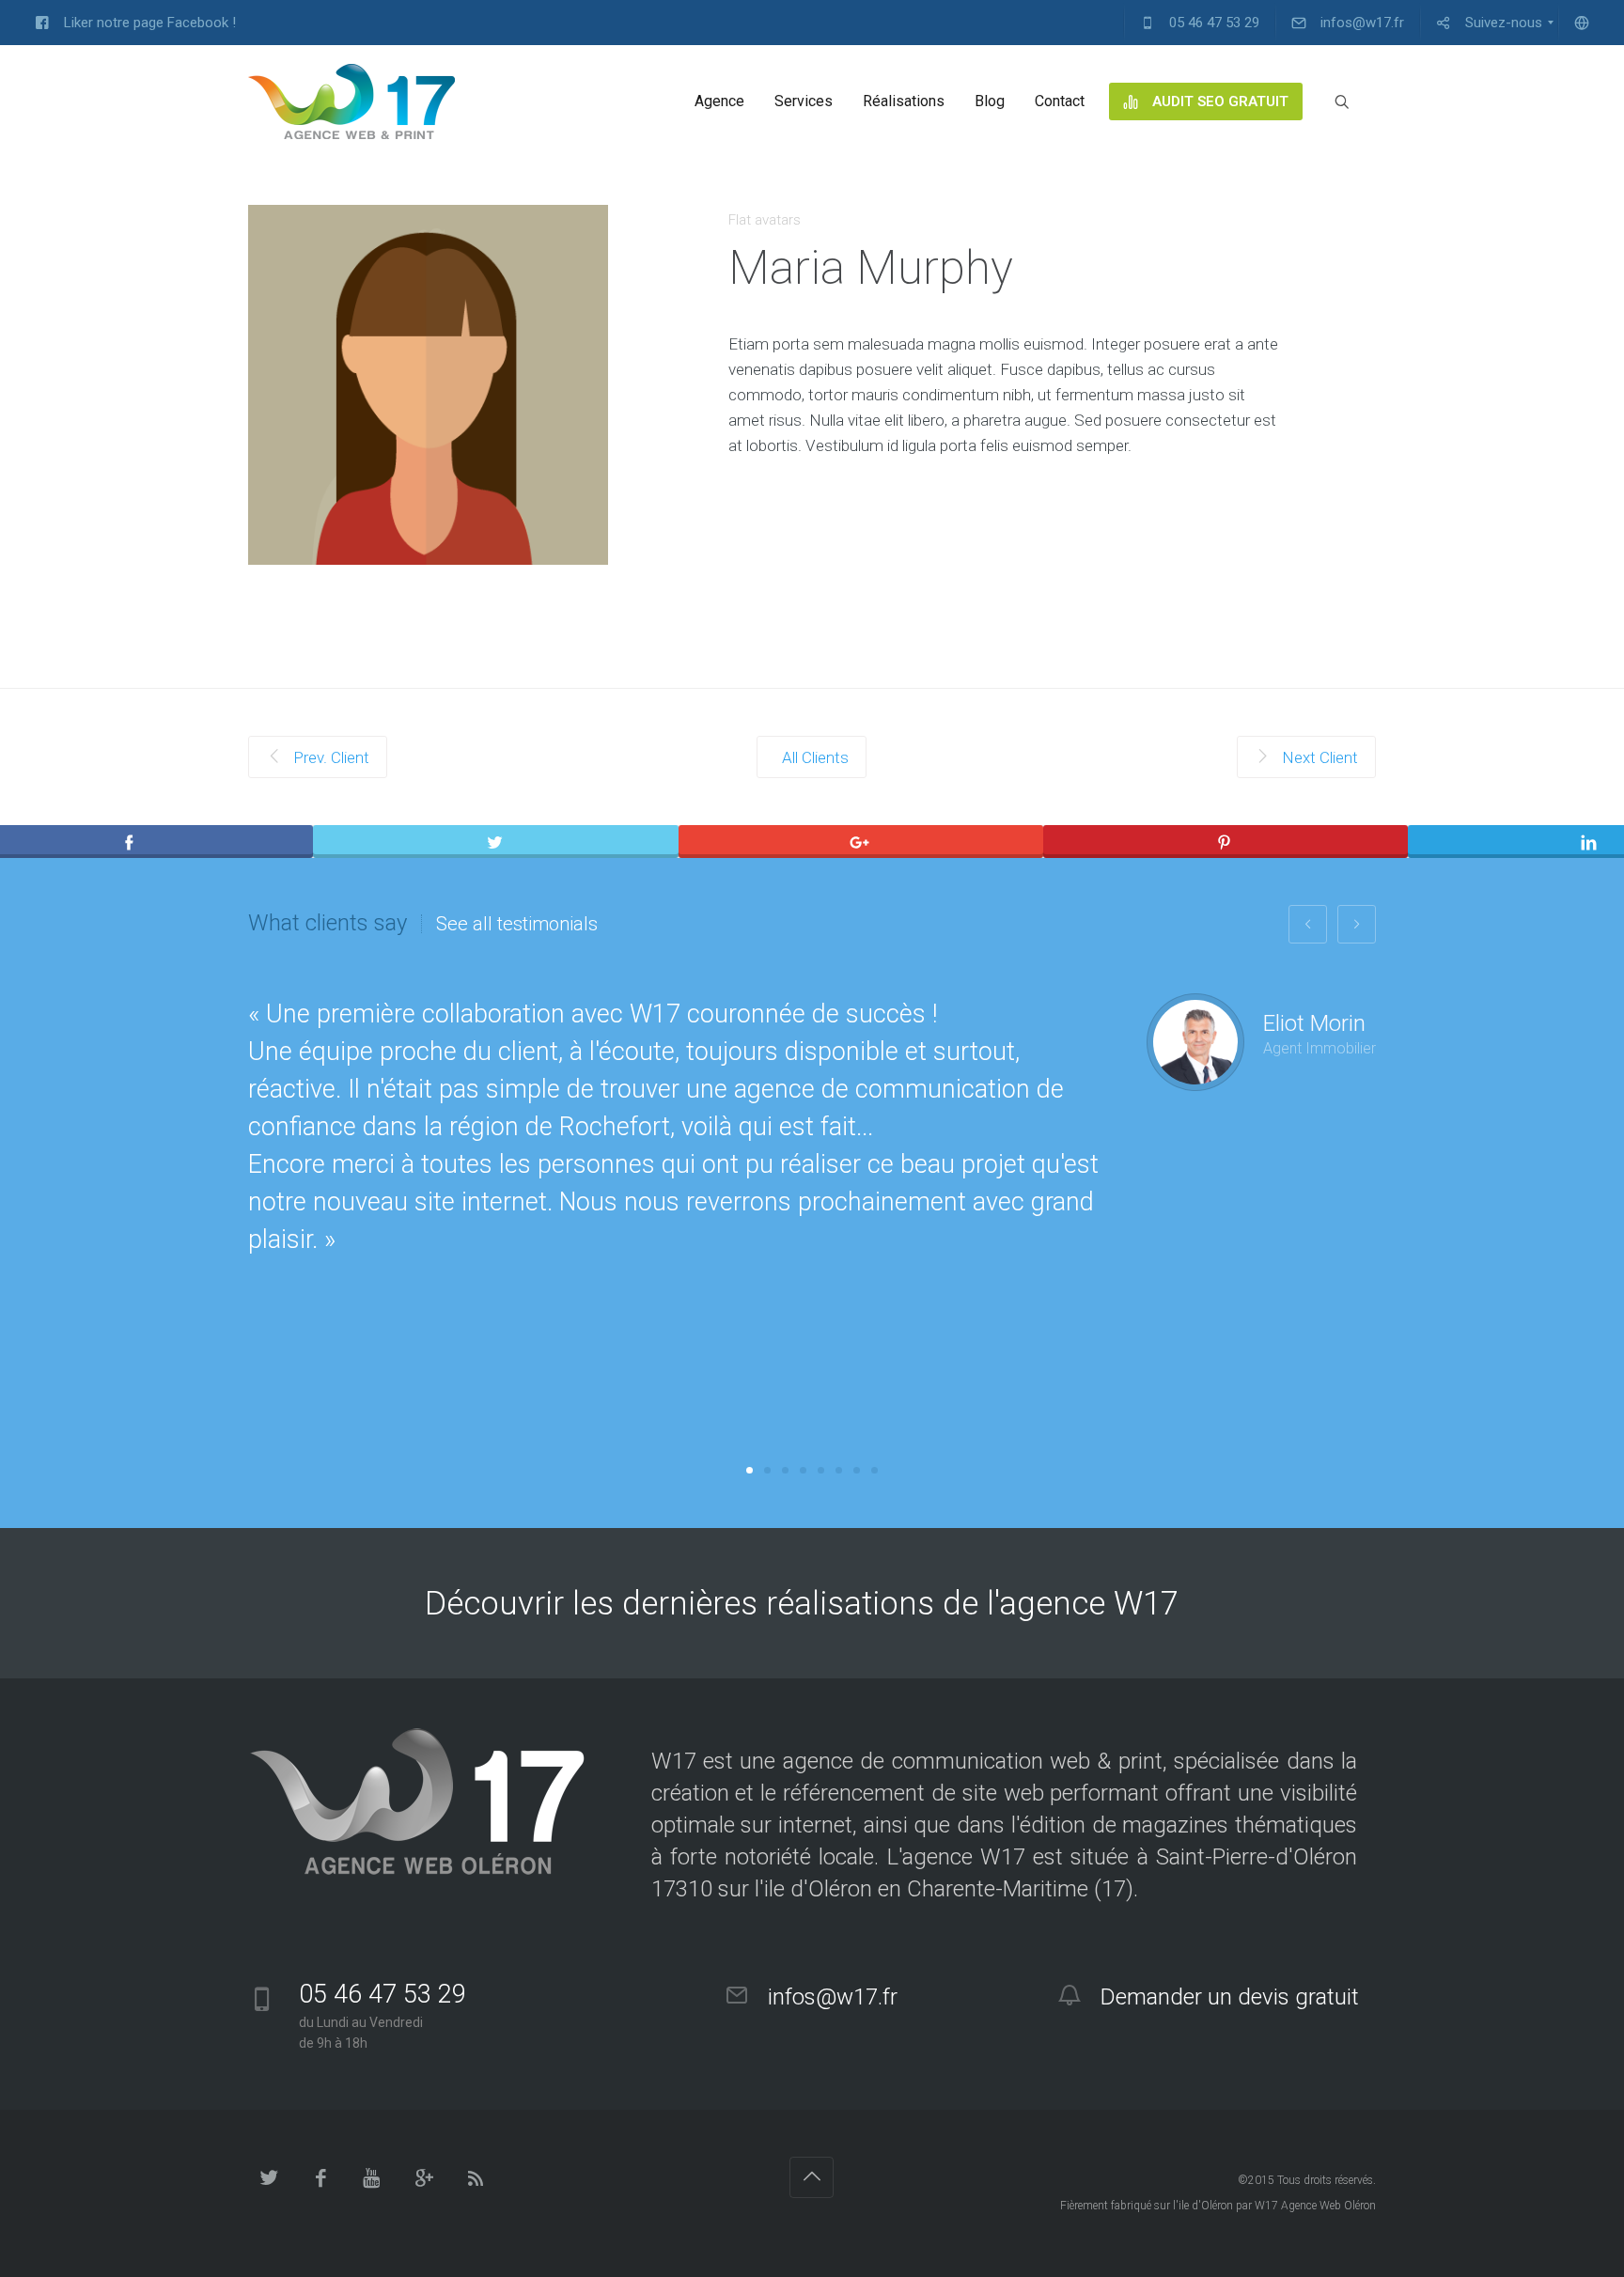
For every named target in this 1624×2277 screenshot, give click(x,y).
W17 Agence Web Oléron (1315, 2206)
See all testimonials (517, 924)
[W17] (351, 101)
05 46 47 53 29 (383, 1994)
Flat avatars (765, 220)
